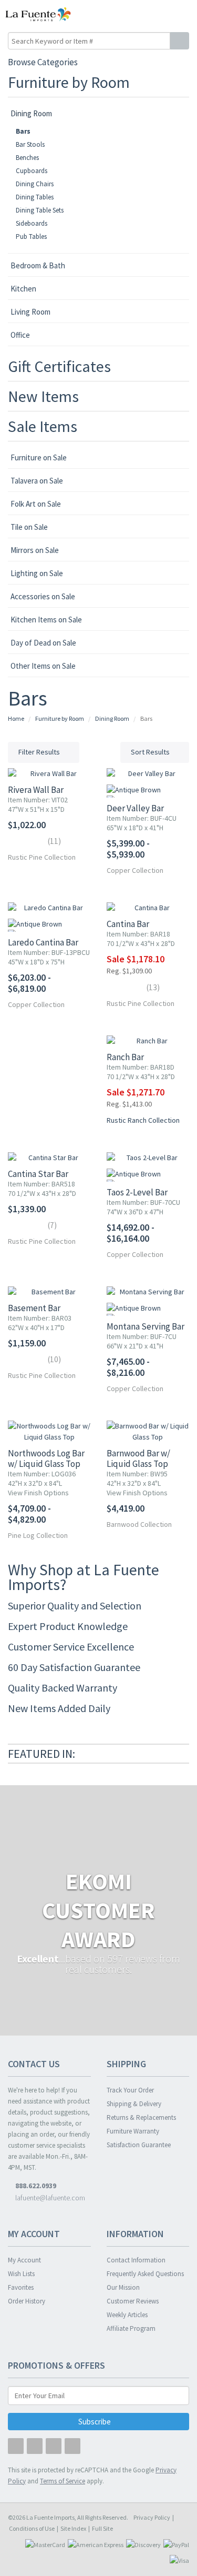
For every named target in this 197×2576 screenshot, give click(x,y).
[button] (167, 14)
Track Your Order (130, 2090)
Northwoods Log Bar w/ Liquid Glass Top (46, 1458)
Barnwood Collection (139, 1524)
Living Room (30, 312)
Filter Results (40, 752)
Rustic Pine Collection (42, 857)
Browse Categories (43, 62)
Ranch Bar (125, 1057)
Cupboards (32, 171)
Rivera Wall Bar (36, 790)
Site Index (73, 2528)
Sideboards (32, 223)
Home (16, 718)
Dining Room (31, 113)
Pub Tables (31, 237)
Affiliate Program (131, 2328)
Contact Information (136, 2260)
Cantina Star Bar (38, 1174)
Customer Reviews (133, 2301)
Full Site (102, 2528)
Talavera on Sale (37, 481)
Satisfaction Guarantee (139, 2145)
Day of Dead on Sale (43, 643)
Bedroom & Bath (38, 265)
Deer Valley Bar (135, 808)
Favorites (21, 2287)
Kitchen (23, 289)
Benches (27, 158)
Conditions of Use (32, 2528)
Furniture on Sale (39, 457)
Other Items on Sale (43, 666)
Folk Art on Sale (36, 504)
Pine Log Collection (38, 1535)
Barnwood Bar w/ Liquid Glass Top (138, 1458)
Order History (27, 2301)
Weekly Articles (127, 2315)
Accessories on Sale (43, 596)
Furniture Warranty (133, 2131)
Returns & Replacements (141, 2117)
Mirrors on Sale (35, 550)
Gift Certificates (59, 366)
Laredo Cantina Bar (43, 942)
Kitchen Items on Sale (46, 620)
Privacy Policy (152, 2517)
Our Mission (123, 2287)
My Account (24, 2260)
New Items (43, 396)
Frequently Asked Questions (145, 2274)
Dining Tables (35, 197)
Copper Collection (135, 870)
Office (20, 335)
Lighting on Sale (37, 573)
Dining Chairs (35, 184)
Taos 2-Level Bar (137, 1192)
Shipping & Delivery (134, 2104)
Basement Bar (34, 1308)
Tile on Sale (29, 527)
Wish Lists (21, 2274)
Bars (23, 131)
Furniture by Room (69, 82)
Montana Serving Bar (146, 1326)
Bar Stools (30, 144)
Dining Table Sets (40, 210)
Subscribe (95, 2422)
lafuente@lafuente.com (49, 2198)
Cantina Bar (128, 924)
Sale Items (43, 426)
